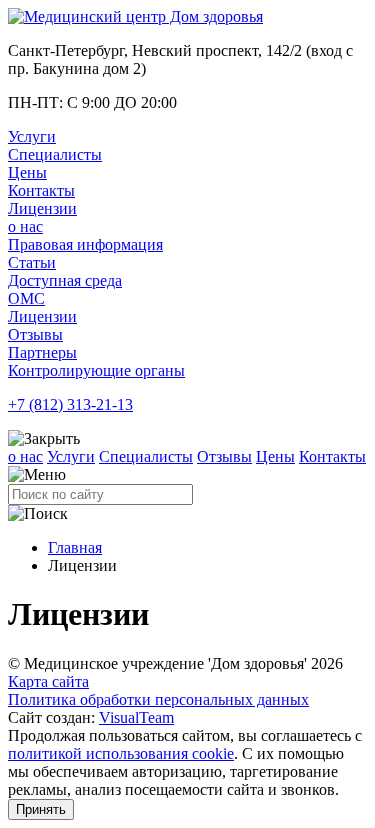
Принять (41, 809)
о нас (25, 226)
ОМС (26, 298)
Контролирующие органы (96, 370)
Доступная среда (65, 280)
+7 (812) (70, 404)
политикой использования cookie (121, 753)
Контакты (41, 190)
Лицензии (42, 208)
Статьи (32, 262)
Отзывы (35, 334)
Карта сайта (48, 681)
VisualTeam (136, 717)
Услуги (32, 136)
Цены (27, 172)
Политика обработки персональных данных (158, 699)
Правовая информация (85, 244)
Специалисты (55, 154)
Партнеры (42, 352)
